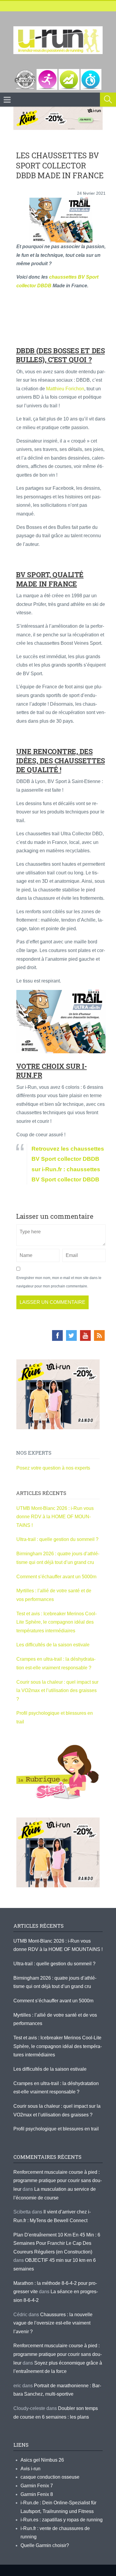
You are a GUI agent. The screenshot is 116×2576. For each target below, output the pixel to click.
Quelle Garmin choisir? (45, 2545)
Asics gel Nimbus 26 (42, 2460)
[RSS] (99, 1335)
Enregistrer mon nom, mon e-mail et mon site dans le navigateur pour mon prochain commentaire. (59, 1282)
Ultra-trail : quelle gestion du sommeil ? (57, 1539)
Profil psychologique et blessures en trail (56, 2129)
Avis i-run (30, 2469)
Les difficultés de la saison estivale (53, 1645)
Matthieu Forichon (65, 389)
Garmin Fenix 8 (37, 2494)
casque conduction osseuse (50, 2477)
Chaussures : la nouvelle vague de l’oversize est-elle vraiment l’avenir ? (53, 2323)
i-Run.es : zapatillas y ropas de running (62, 2520)
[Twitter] (71, 1335)
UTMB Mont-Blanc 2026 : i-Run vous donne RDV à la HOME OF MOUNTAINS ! (55, 1517)
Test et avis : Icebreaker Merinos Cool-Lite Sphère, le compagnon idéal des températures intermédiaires (57, 1622)
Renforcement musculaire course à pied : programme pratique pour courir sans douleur (58, 2181)
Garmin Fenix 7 (37, 2486)
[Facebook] (57, 1335)
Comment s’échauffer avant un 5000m (57, 1577)
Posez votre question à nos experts (53, 1468)
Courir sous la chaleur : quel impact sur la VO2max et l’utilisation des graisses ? (57, 1691)
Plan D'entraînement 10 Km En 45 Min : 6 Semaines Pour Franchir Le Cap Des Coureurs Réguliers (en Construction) (57, 2243)
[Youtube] (85, 1335)
